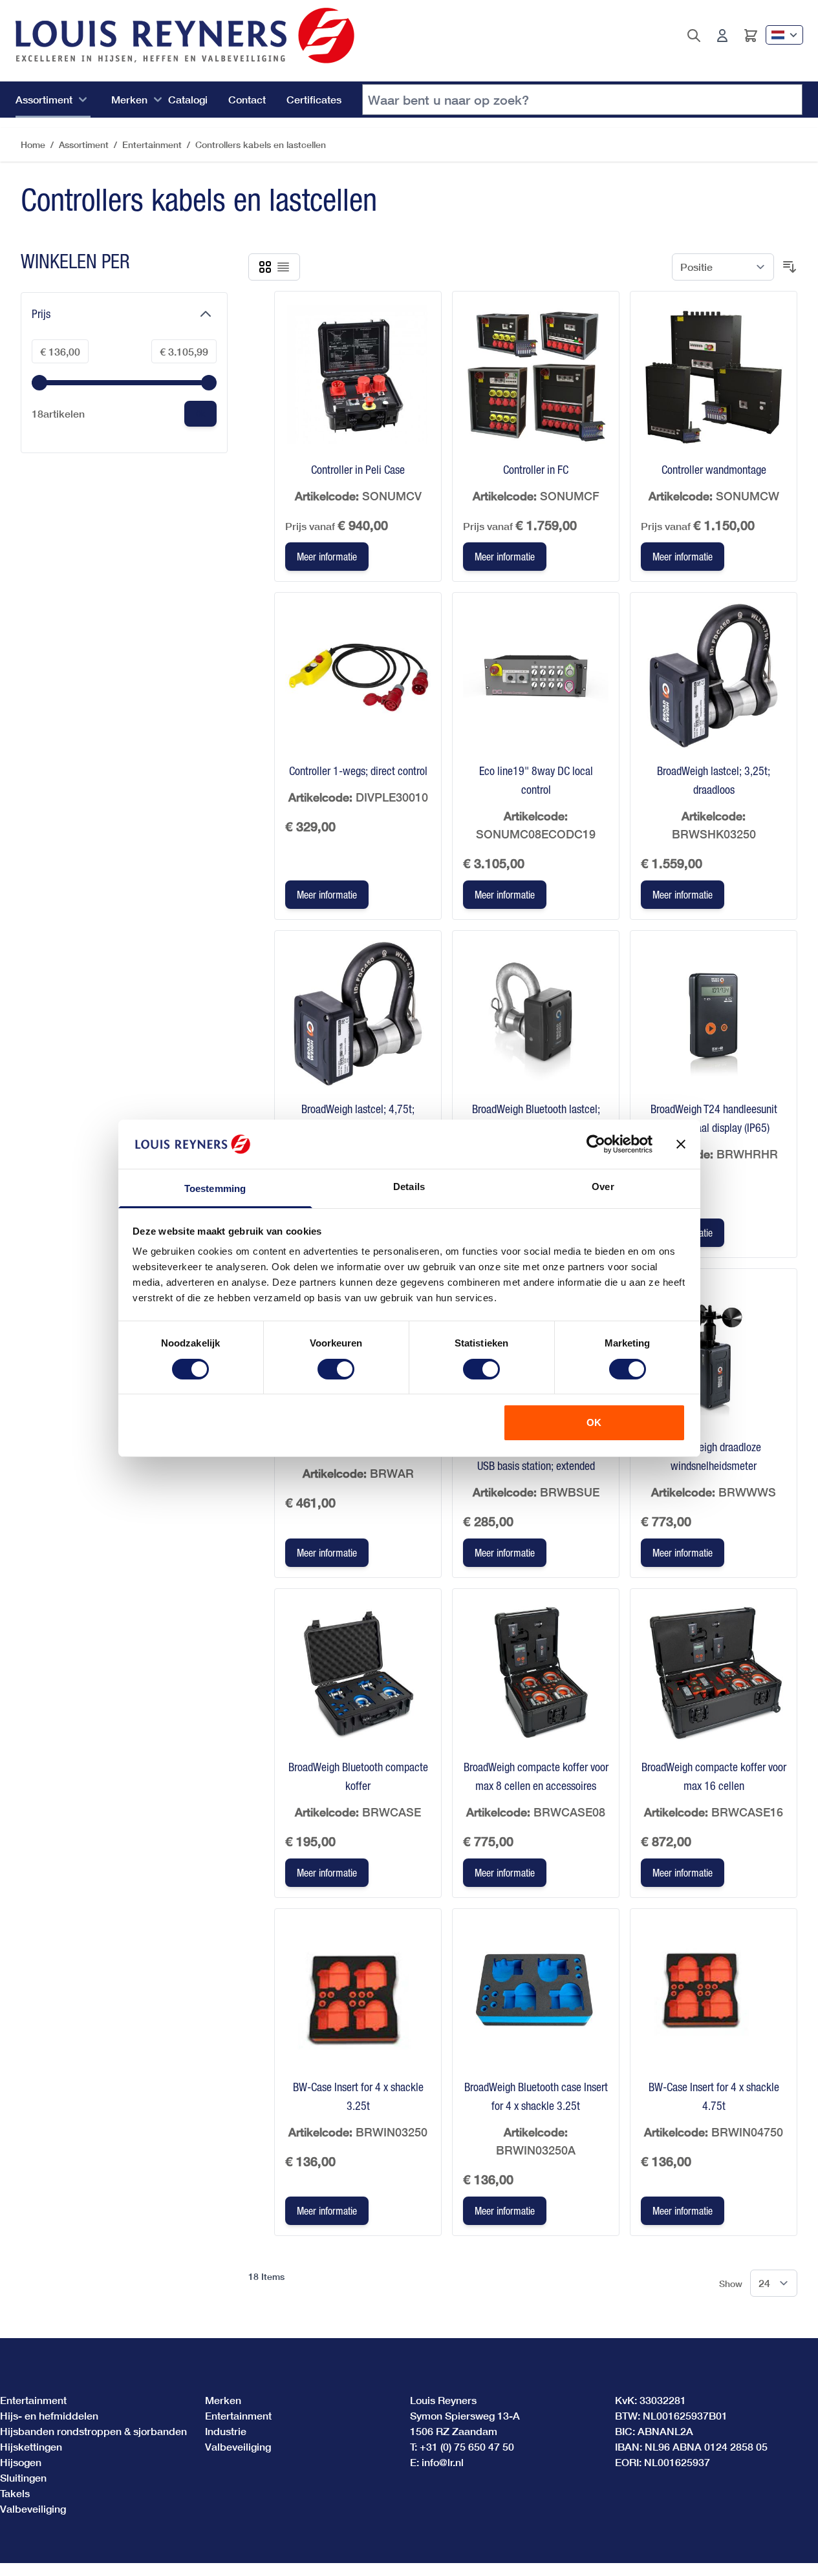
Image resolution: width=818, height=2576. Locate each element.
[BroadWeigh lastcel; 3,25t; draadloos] (714, 676)
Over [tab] (603, 1187)
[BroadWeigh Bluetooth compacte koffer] (358, 1672)
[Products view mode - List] (283, 267)
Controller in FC (536, 470)
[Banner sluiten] (681, 1144)
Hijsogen (21, 2462)
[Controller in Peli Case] (358, 375)
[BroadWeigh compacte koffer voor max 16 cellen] (714, 1672)
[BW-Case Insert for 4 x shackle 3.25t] (358, 1992)
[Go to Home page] (185, 36)
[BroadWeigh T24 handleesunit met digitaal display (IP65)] (714, 1014)
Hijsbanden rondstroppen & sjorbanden (93, 2431)
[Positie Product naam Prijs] (723, 267)
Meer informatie (327, 557)
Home (33, 144)
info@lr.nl (443, 2462)
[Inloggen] (722, 36)
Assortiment (44, 99)
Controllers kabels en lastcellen (261, 144)
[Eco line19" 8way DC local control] (536, 676)
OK (594, 1422)
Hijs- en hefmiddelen (49, 2415)
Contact (247, 99)
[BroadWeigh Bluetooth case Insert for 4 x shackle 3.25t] (536, 1992)
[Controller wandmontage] (714, 375)
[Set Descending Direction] (790, 267)
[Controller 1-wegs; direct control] (358, 676)
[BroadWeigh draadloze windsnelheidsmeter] (714, 1352)
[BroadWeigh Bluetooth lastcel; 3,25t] (536, 1014)
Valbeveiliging (33, 2508)
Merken (129, 99)
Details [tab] (409, 1187)
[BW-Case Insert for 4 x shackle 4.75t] (714, 1992)
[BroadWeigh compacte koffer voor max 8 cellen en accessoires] (536, 1672)
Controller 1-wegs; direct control (358, 771)
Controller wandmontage (714, 470)
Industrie (226, 2431)
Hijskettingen (31, 2446)
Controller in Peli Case (358, 470)
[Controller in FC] (536, 375)
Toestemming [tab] (215, 1188)
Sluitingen (23, 2477)
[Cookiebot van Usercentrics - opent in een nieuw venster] (596, 1144)
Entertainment (152, 144)
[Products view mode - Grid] (265, 267)
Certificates (314, 99)
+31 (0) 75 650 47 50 (467, 2446)
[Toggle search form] (694, 36)
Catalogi (188, 99)
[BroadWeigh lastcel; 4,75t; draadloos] (358, 1014)
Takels (15, 2493)
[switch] (336, 1369)
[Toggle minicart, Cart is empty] (751, 36)
